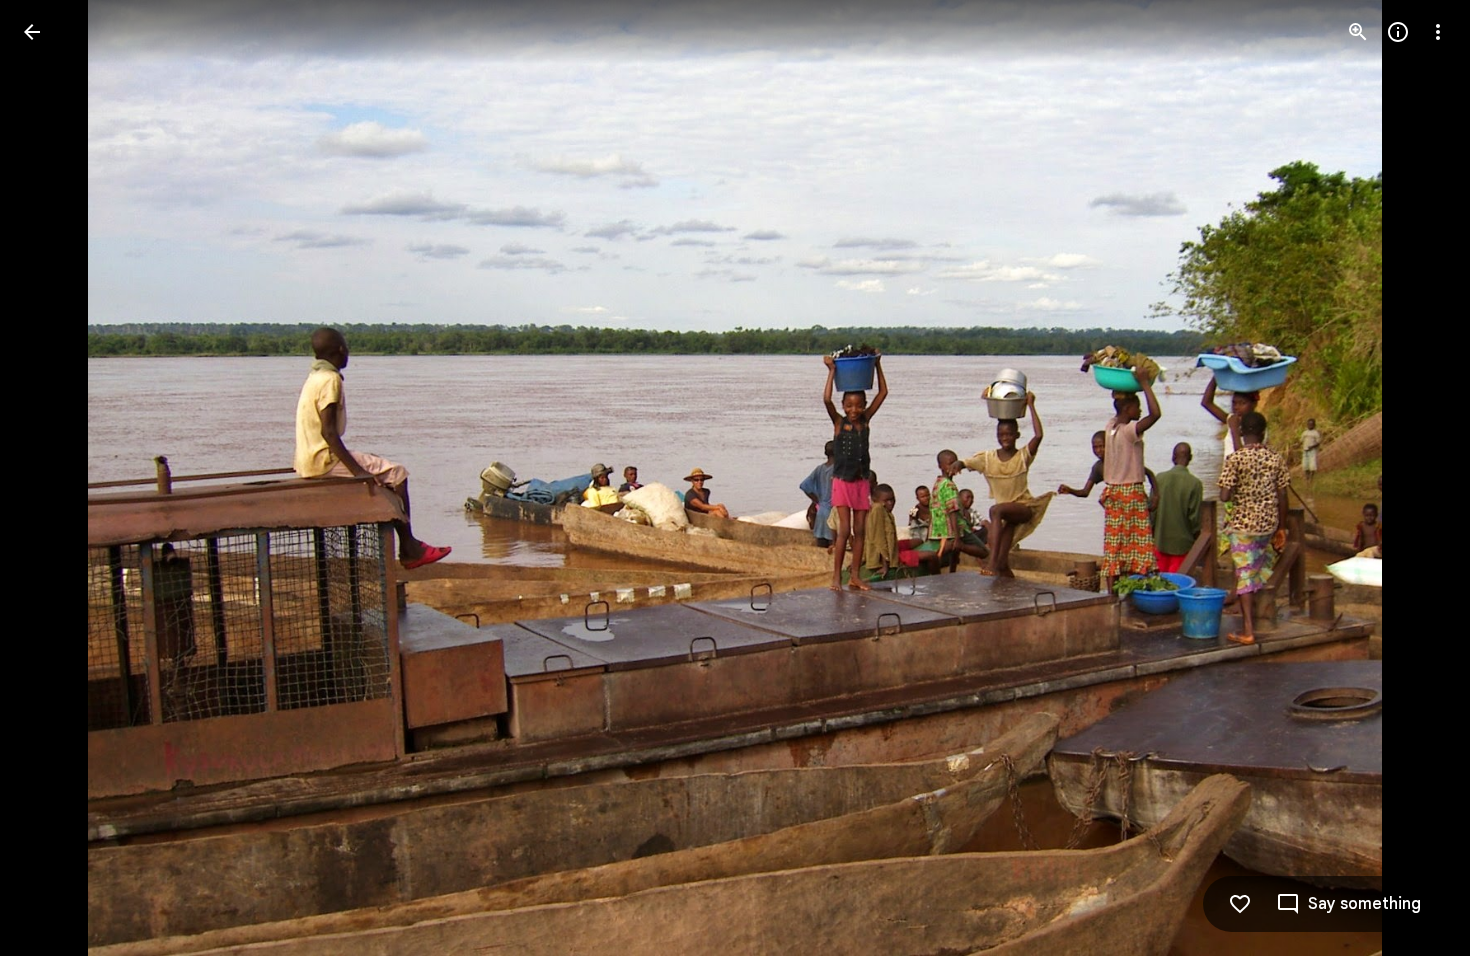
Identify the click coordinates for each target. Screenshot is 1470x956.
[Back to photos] (32, 32)
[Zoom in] (1358, 32)
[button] (56, 478)
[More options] (1438, 32)
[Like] (1240, 904)
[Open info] (1398, 32)
